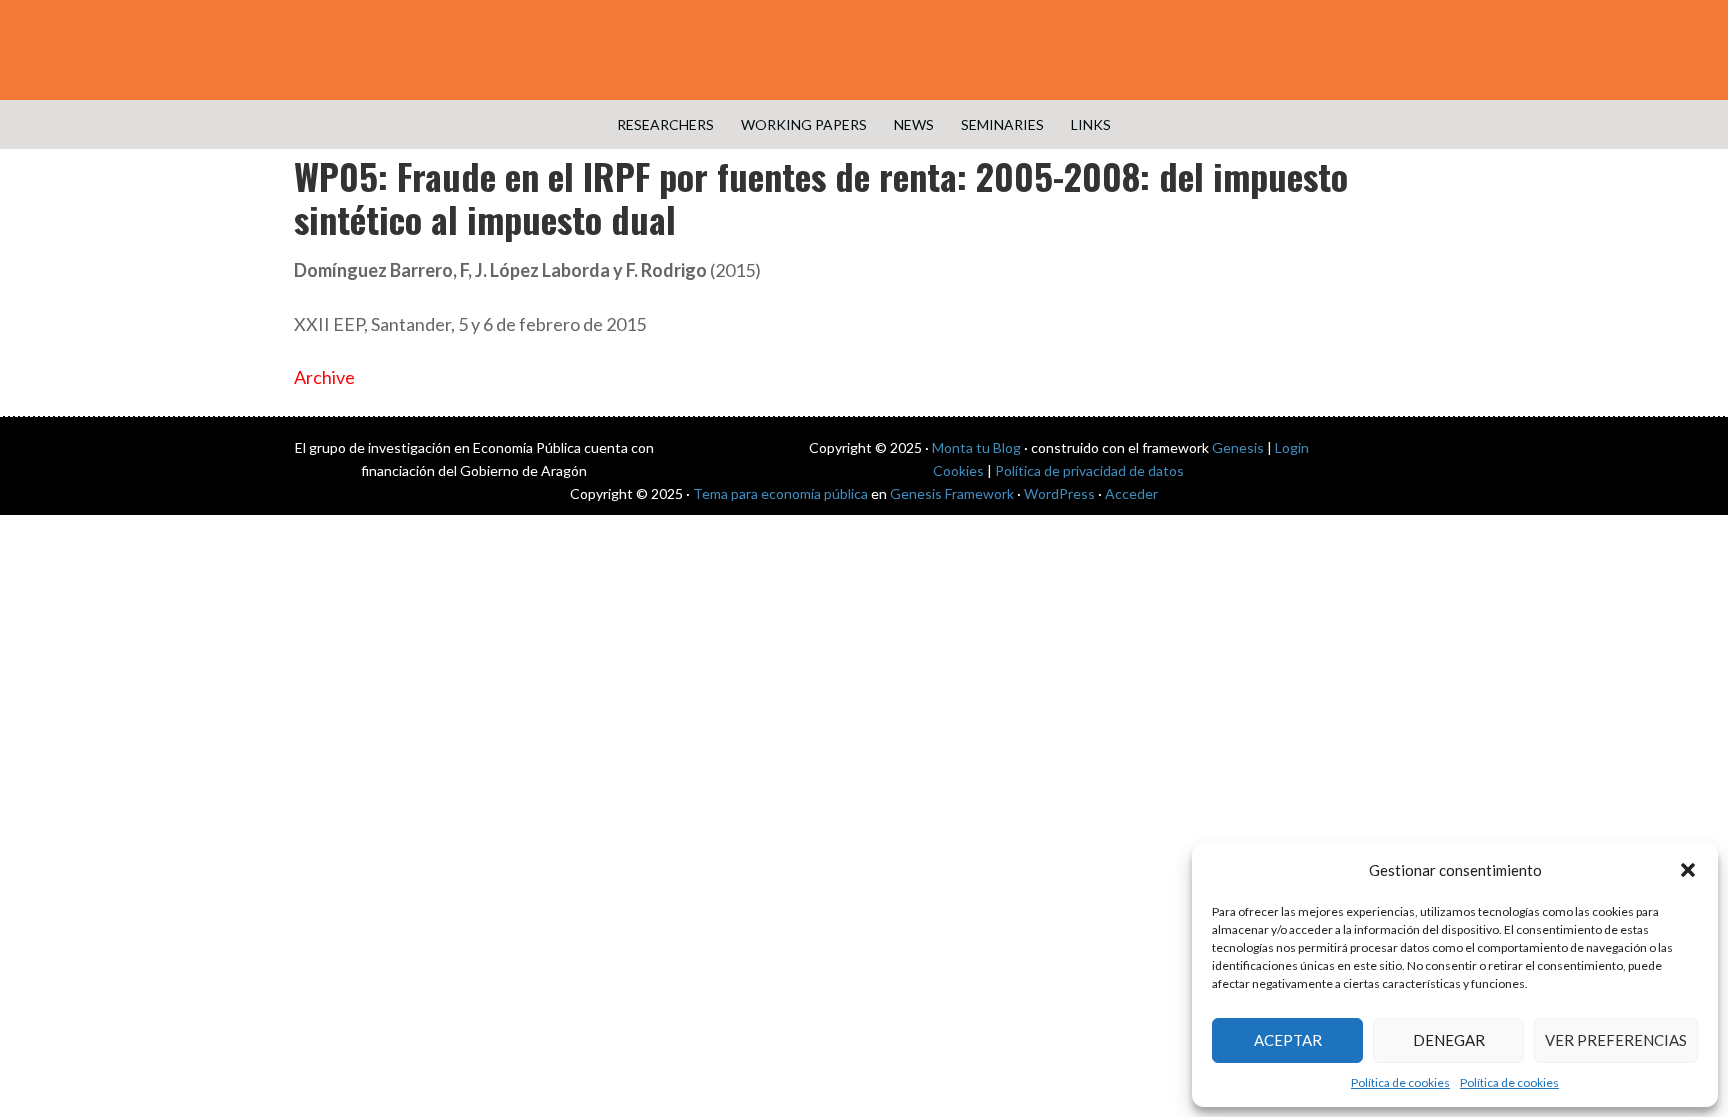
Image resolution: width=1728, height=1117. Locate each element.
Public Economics (864, 50)
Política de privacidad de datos (1089, 470)
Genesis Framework (952, 493)
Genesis (1238, 447)
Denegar (1449, 1040)
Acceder (1131, 493)
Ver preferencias (1616, 1040)
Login (1292, 447)
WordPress (1059, 493)
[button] (1688, 870)
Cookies (958, 470)
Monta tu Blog (976, 447)
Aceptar (1288, 1040)
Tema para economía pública (780, 493)
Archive (324, 377)
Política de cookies (1400, 1082)
